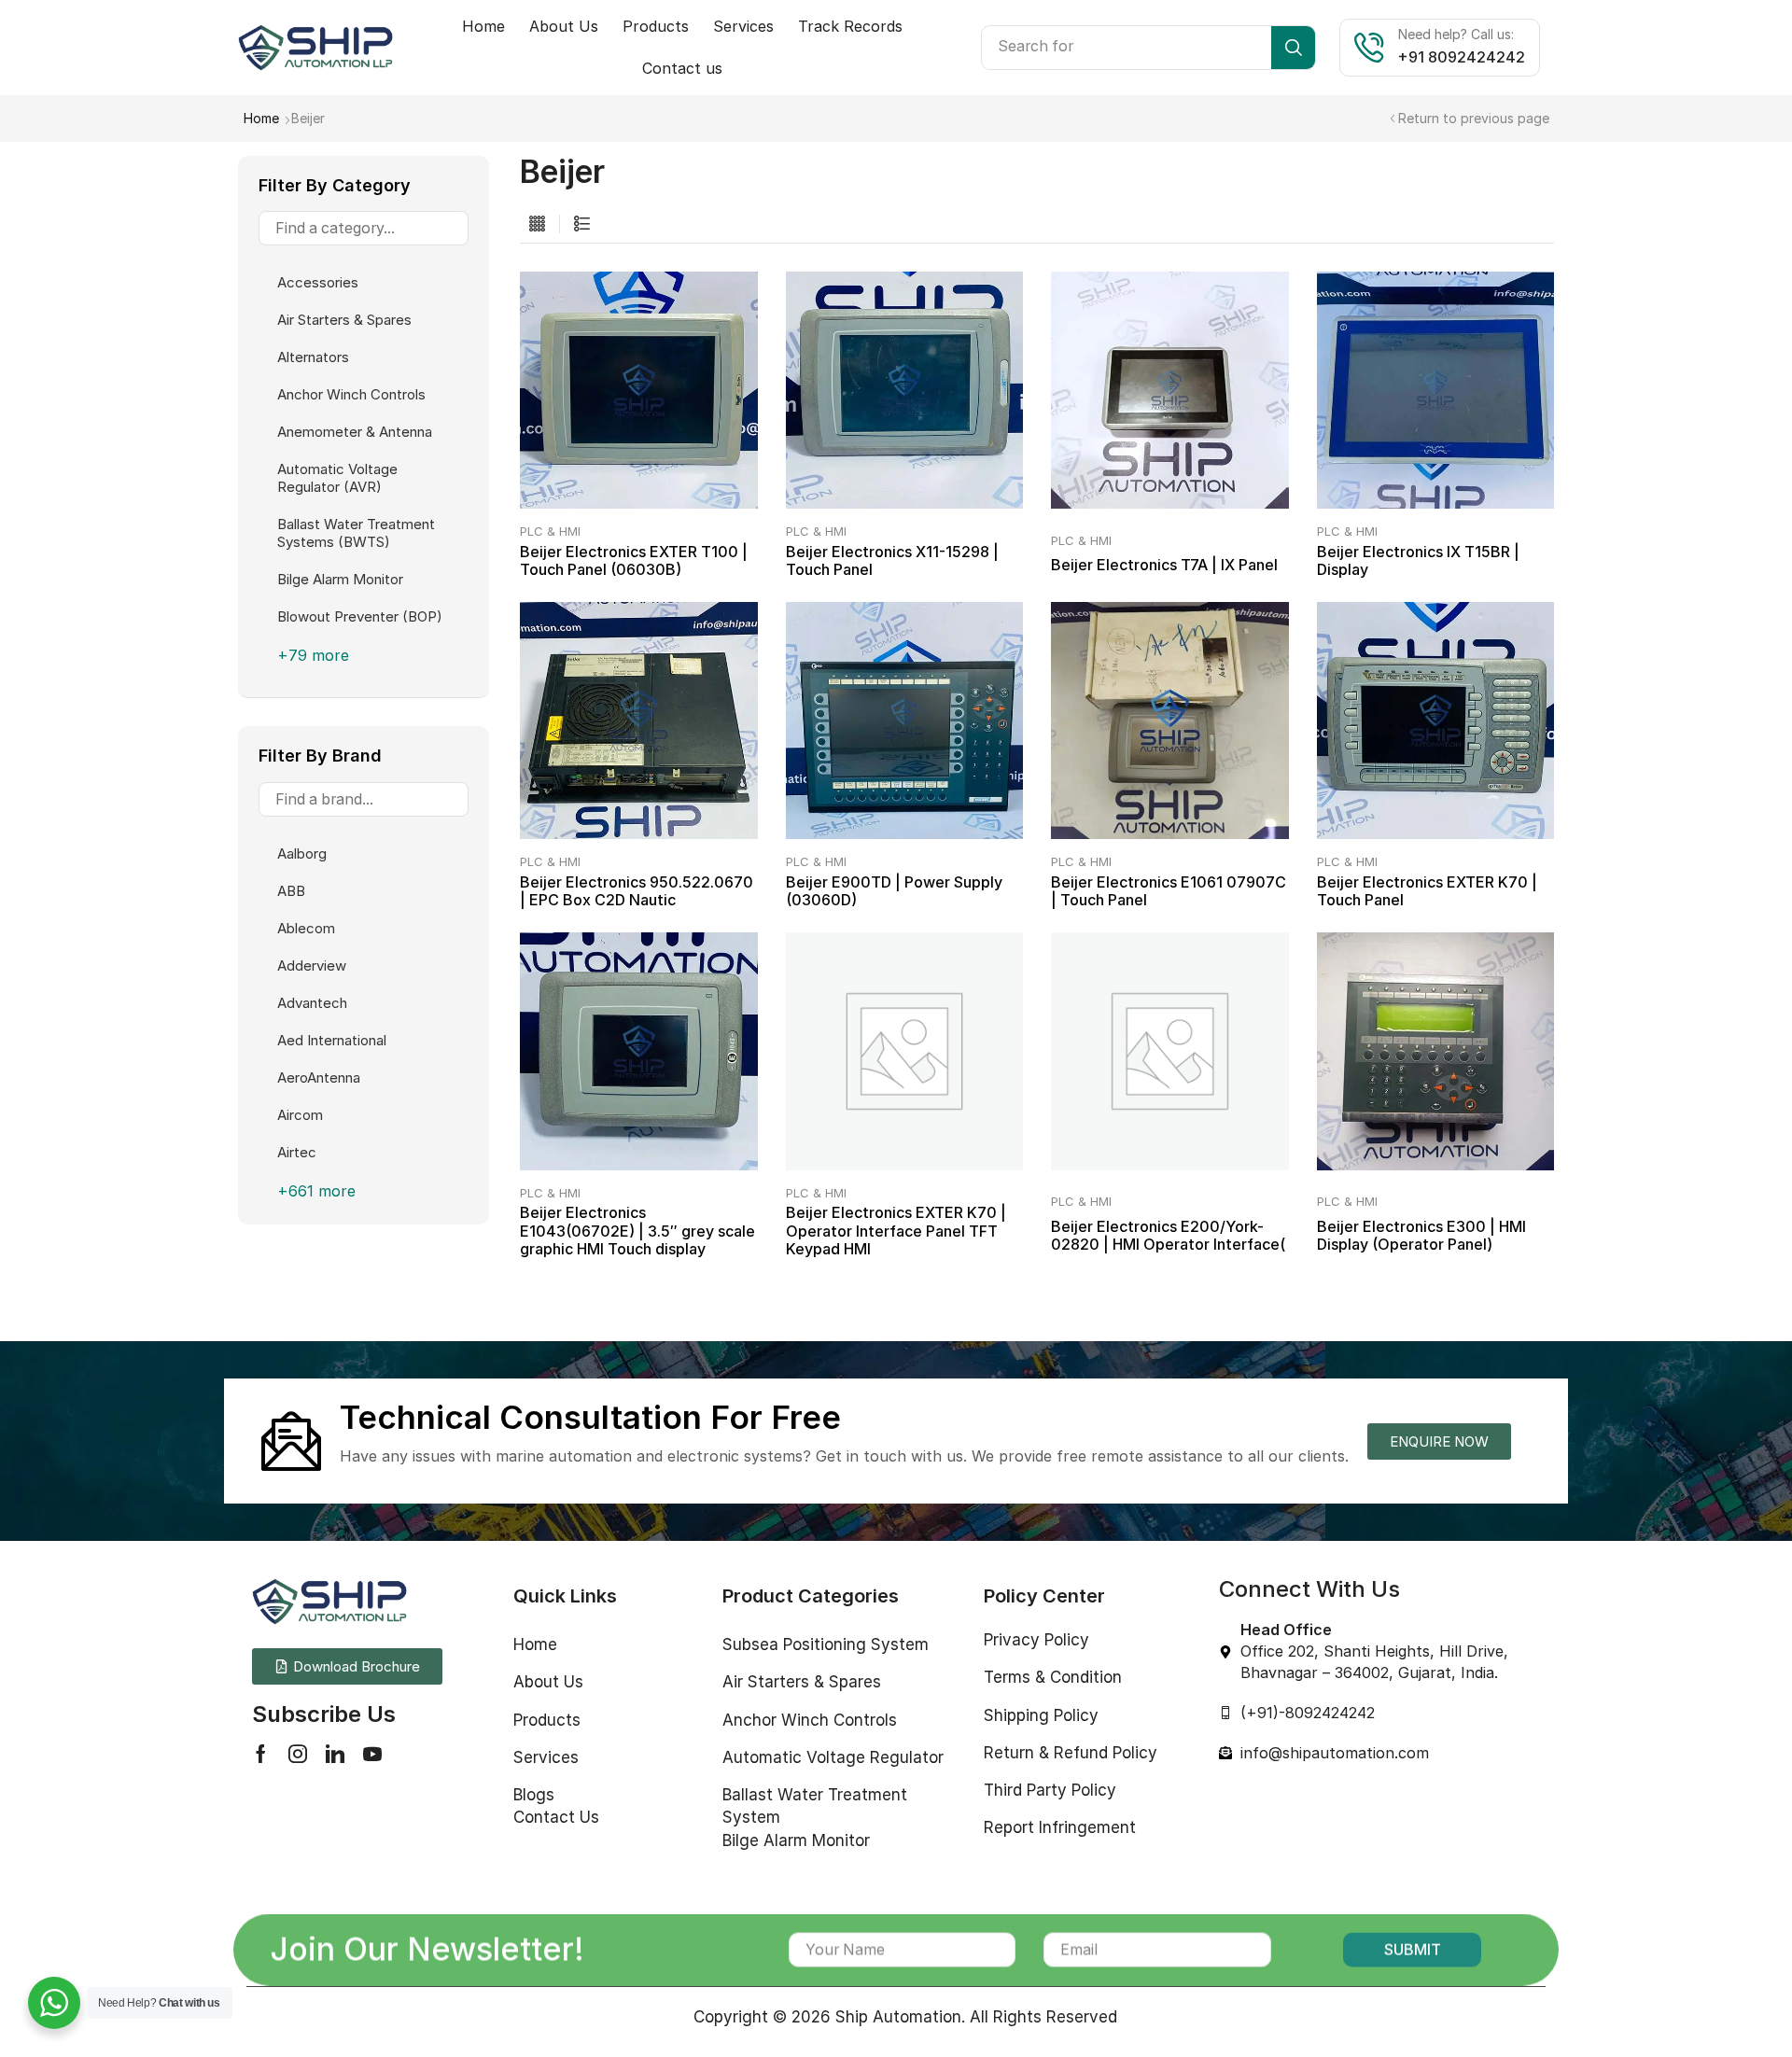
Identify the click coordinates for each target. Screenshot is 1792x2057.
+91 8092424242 (1462, 57)
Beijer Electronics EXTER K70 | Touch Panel (1427, 891)
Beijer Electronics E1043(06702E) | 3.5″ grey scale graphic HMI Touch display (637, 1230)
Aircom (300, 1115)
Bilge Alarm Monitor (340, 579)
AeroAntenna (319, 1077)
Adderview (312, 966)
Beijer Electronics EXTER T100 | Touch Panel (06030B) (634, 560)
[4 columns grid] (537, 224)
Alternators (313, 357)
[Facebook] (261, 1754)
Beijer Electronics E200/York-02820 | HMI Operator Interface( (1168, 1235)
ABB (291, 891)
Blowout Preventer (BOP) (360, 616)
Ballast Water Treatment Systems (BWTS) (356, 533)
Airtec (297, 1152)
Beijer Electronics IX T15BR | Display (1418, 560)
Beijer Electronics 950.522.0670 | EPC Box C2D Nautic (637, 891)
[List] (582, 224)
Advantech (312, 1003)
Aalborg (302, 854)
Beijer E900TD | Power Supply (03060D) (894, 891)
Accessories (318, 282)
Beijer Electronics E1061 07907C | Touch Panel (1169, 891)
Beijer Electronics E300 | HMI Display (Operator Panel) (1421, 1235)
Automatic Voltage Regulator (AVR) (337, 478)
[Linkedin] (335, 1754)
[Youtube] (372, 1754)
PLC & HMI (550, 531)
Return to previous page (1474, 118)
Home (261, 118)
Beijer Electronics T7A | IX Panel (1164, 565)
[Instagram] (298, 1754)
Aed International (332, 1040)
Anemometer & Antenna (355, 432)
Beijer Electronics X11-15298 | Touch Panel (892, 560)
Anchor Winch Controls (351, 394)
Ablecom (306, 928)
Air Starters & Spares (344, 320)
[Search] (1293, 48)
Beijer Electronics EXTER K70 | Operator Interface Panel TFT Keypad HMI (896, 1230)
